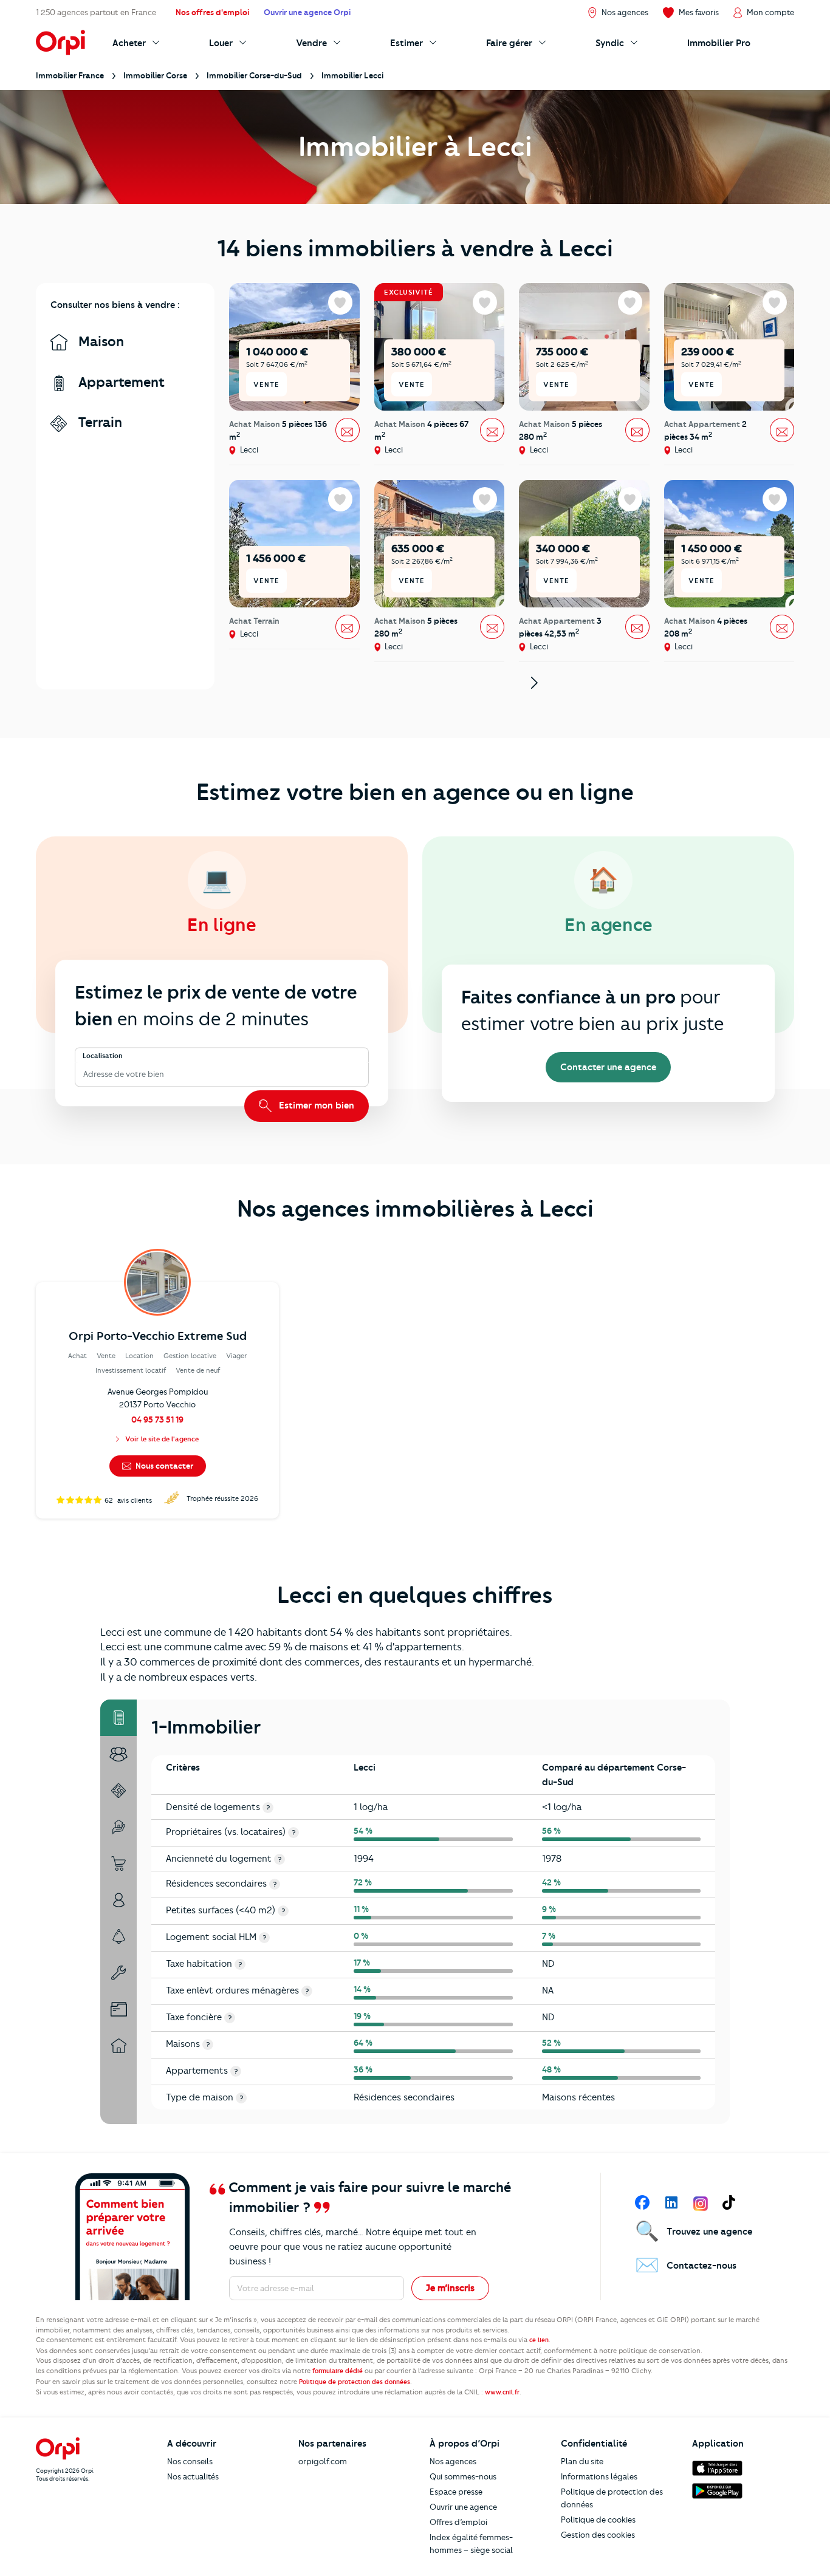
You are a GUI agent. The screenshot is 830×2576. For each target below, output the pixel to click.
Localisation (103, 1056)
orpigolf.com (323, 2461)
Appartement (120, 382)
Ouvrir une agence (463, 2507)
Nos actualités (193, 2476)
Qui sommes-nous (463, 2476)
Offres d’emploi (458, 2522)
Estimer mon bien (315, 1105)
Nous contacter (163, 1466)
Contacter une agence (608, 1067)
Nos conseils (190, 2461)
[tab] (118, 1718)
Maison (99, 342)
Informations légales (599, 2476)
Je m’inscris (450, 2288)
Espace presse (456, 2492)
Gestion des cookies (598, 2535)
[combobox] (84, 1074)
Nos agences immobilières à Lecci (415, 1209)
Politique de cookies (598, 2520)
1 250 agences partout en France (96, 12)
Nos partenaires (332, 2444)
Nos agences (453, 2461)
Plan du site (582, 2461)
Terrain (98, 422)
